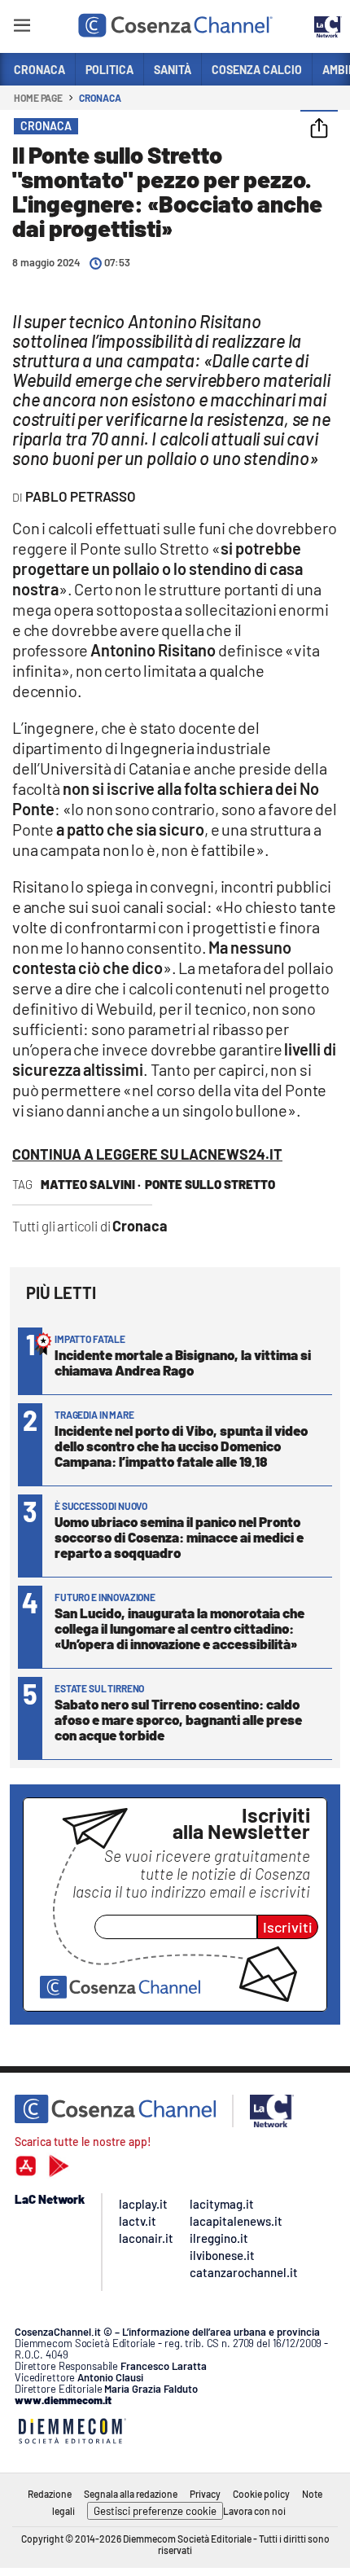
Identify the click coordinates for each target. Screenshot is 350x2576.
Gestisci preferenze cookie (155, 2511)
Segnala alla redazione (131, 2494)
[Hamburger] (22, 28)
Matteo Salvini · (91, 1184)
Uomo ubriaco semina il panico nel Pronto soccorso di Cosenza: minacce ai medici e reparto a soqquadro (179, 1537)
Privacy (205, 2494)
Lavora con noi (254, 2511)
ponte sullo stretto (210, 1184)
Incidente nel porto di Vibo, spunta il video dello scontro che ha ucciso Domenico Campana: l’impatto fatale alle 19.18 (181, 1446)
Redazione (50, 2494)
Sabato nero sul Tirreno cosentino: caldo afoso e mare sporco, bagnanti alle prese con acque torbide (178, 1719)
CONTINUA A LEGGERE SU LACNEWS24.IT (147, 1154)
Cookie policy (261, 2494)
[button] (319, 129)
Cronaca (100, 98)
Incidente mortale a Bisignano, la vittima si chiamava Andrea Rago (183, 1362)
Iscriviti (288, 1927)
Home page (38, 98)
